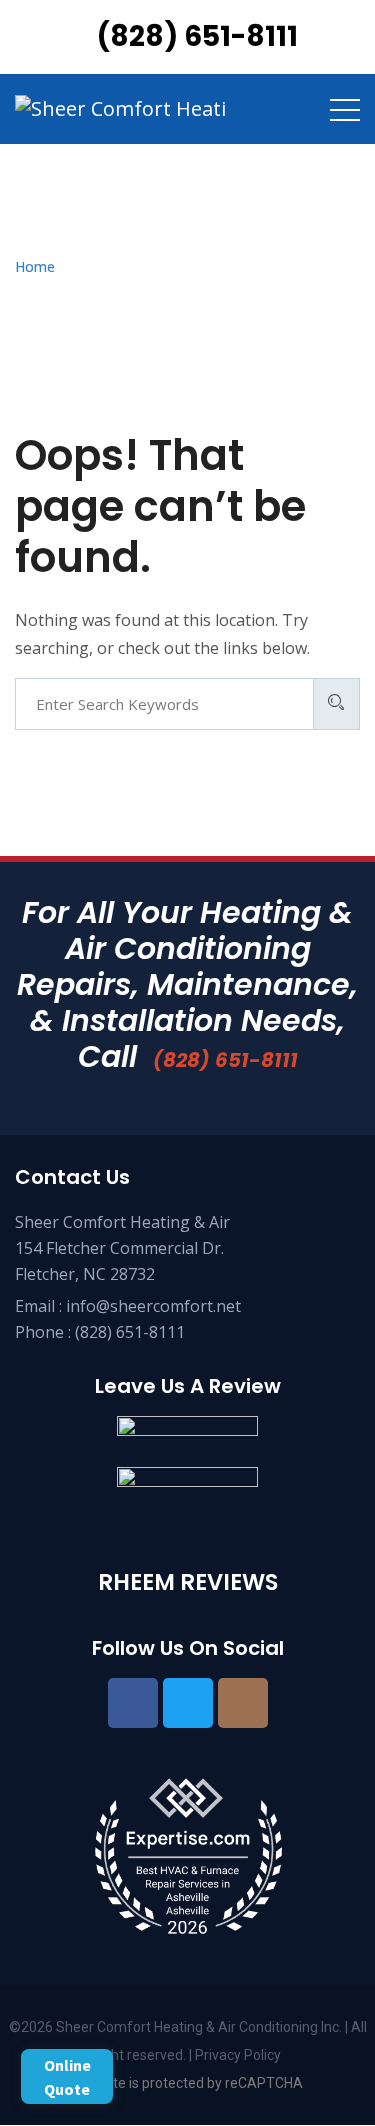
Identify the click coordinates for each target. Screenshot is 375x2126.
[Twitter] (188, 1703)
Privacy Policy (236, 2055)
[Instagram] (243, 1703)
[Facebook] (133, 1703)
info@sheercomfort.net (153, 1306)
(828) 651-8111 (225, 1060)
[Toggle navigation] (345, 109)
